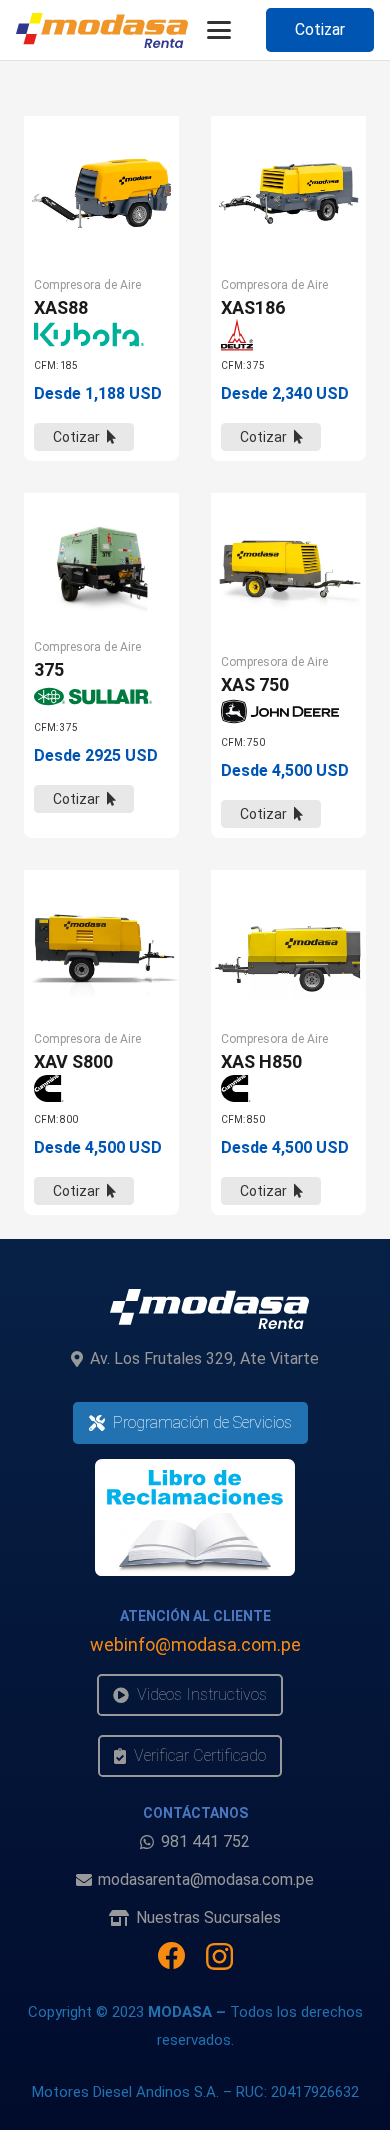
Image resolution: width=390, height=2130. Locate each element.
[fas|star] (195, 1517)
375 (49, 669)
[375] (101, 563)
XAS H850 (261, 1061)
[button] (219, 30)
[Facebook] (172, 1956)
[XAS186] (288, 193)
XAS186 (253, 307)
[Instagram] (219, 1957)
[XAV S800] (101, 947)
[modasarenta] (102, 30)
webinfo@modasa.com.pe (195, 1644)
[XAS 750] (288, 570)
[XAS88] (101, 193)
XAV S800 (73, 1061)
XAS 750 (255, 684)
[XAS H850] (288, 947)
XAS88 (61, 307)
